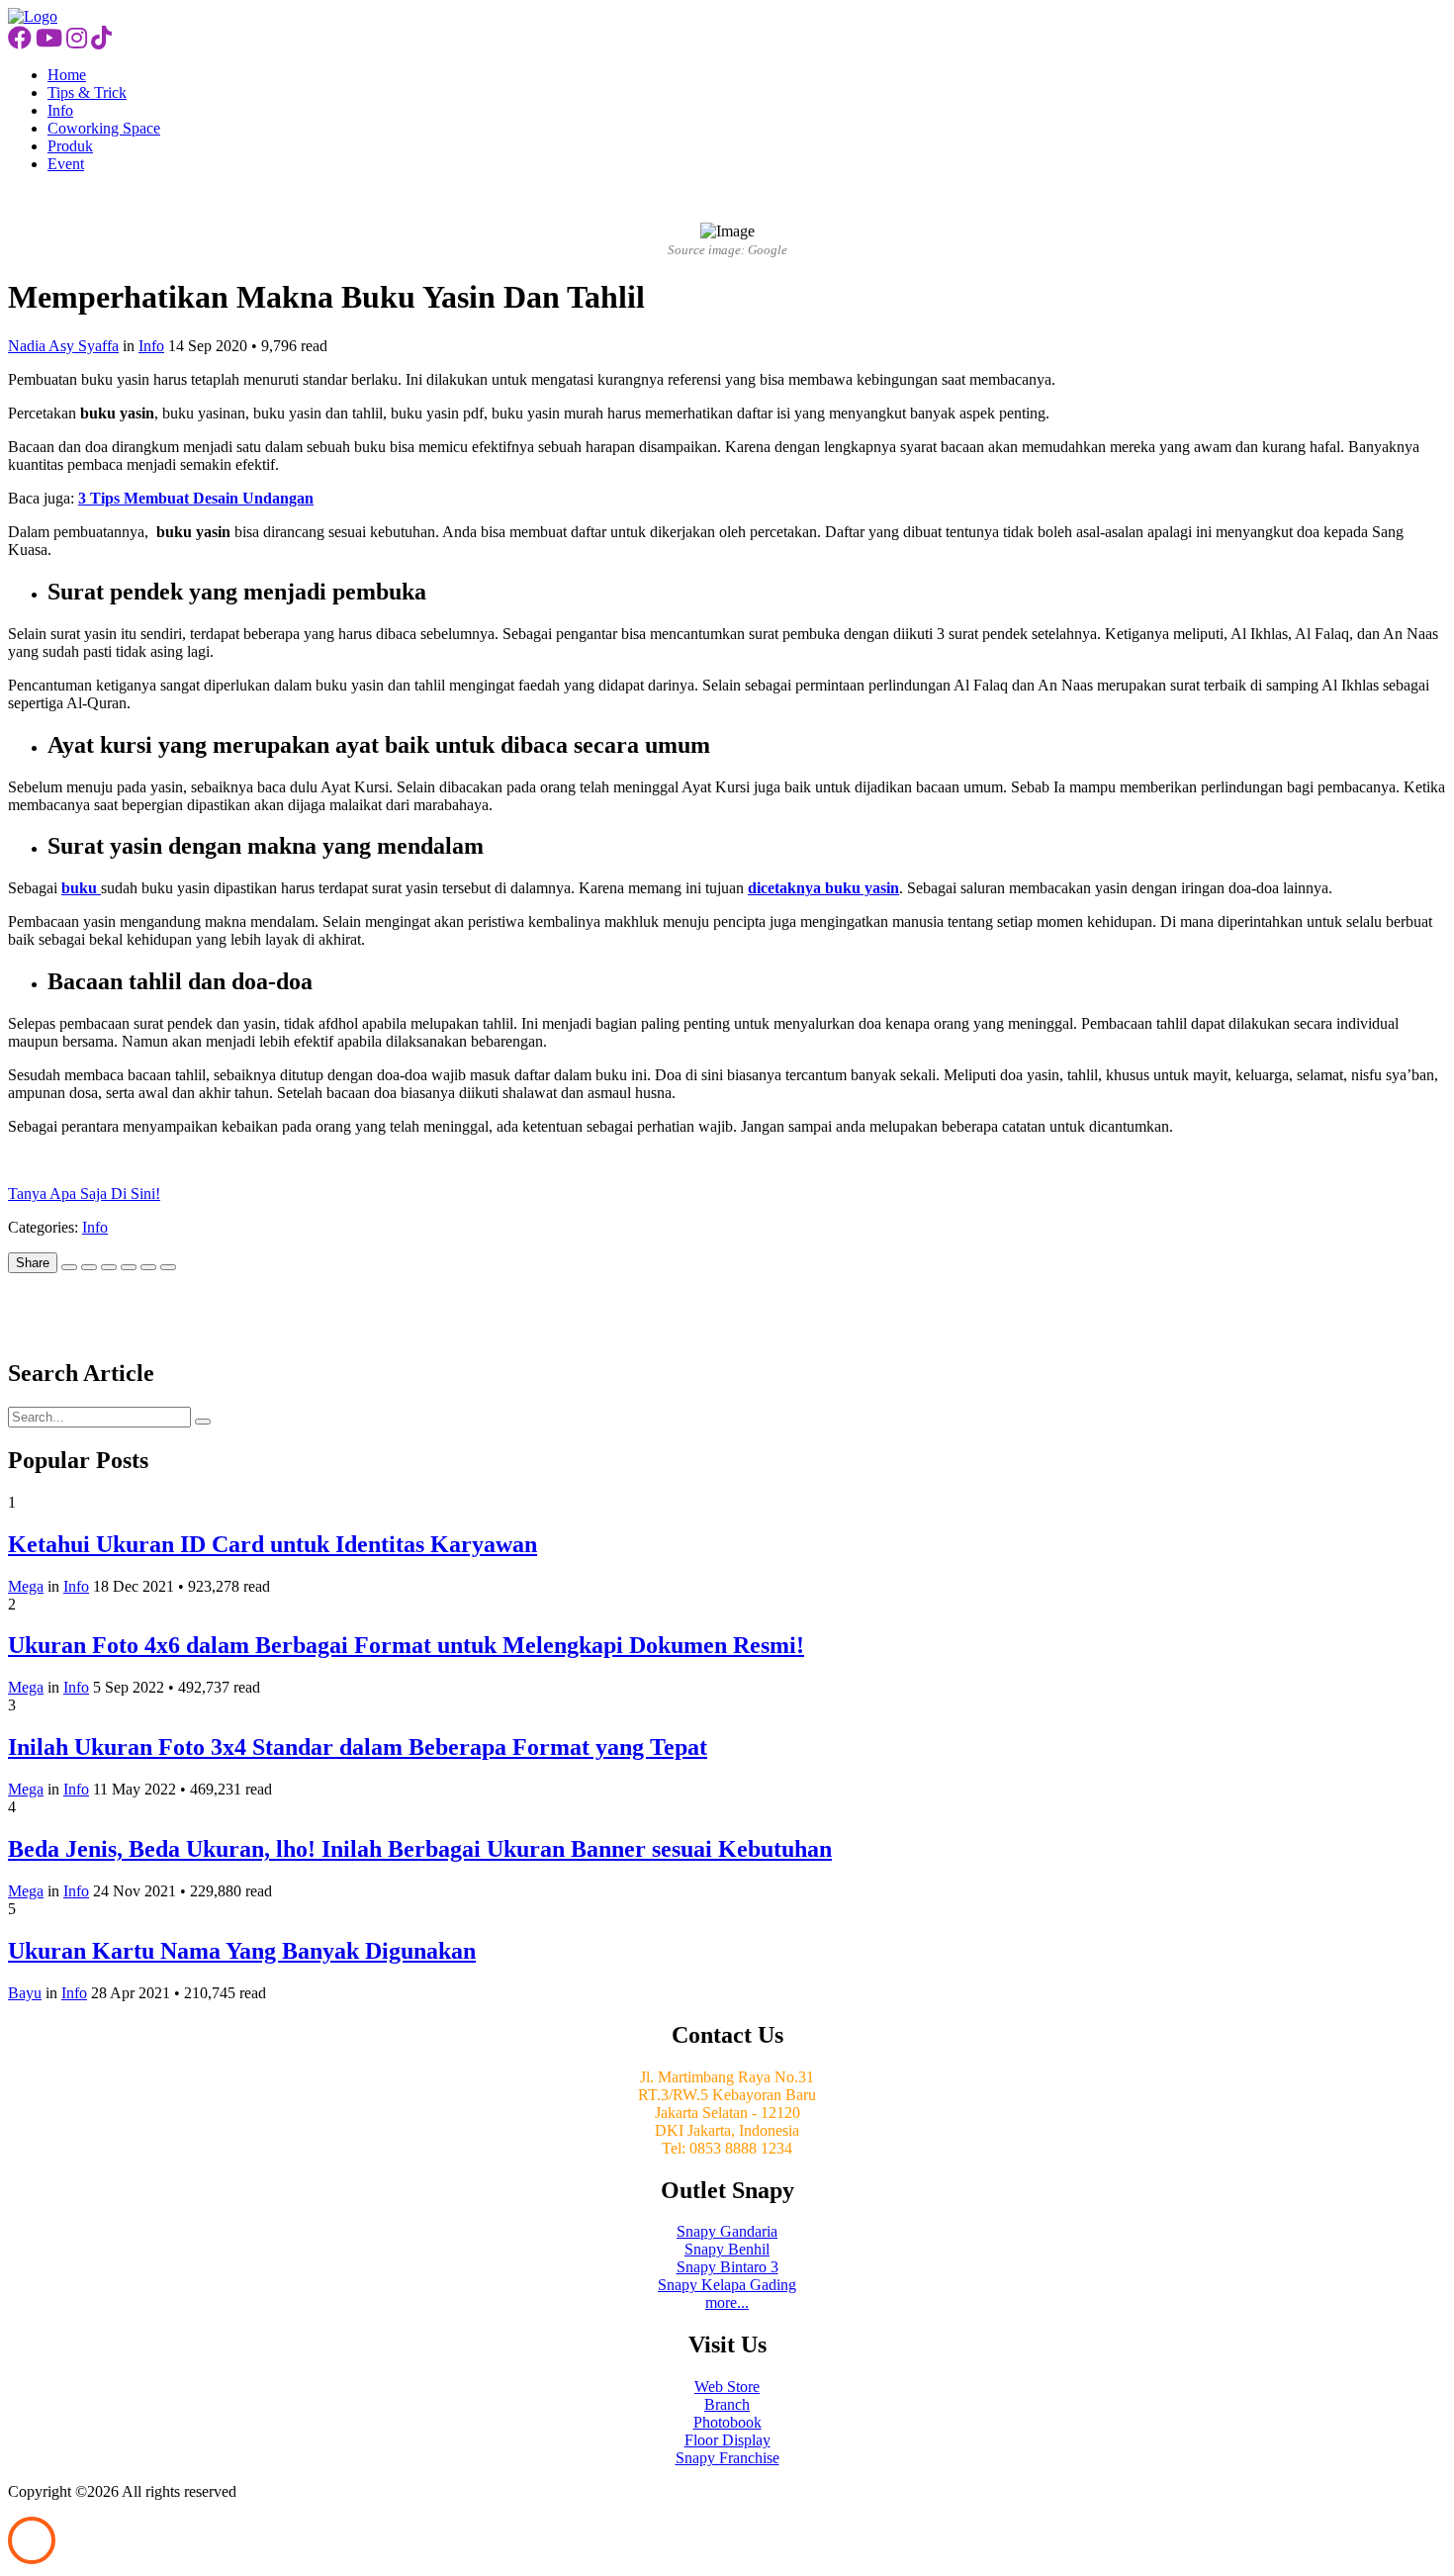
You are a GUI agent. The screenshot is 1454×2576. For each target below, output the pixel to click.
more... (727, 2302)
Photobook (727, 2422)
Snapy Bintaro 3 (727, 2267)
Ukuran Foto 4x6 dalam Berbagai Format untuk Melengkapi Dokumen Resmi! (406, 1645)
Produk (70, 146)
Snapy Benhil (727, 2249)
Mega (26, 1586)
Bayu (25, 1993)
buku (81, 888)
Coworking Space (104, 128)
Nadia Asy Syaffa (63, 346)
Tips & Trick (87, 92)
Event (66, 164)
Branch (727, 2404)
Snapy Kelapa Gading (727, 2285)
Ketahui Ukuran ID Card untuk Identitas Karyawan (273, 1544)
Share (33, 1263)
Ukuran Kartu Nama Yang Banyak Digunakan (242, 1951)
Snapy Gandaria (727, 2231)
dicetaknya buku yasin (823, 888)
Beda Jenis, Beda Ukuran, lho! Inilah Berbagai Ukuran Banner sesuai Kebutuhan (420, 1849)
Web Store (727, 2387)
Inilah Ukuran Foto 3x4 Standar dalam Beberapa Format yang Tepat (358, 1747)
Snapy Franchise (727, 2458)
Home (67, 75)
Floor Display (727, 2440)
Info (60, 110)
